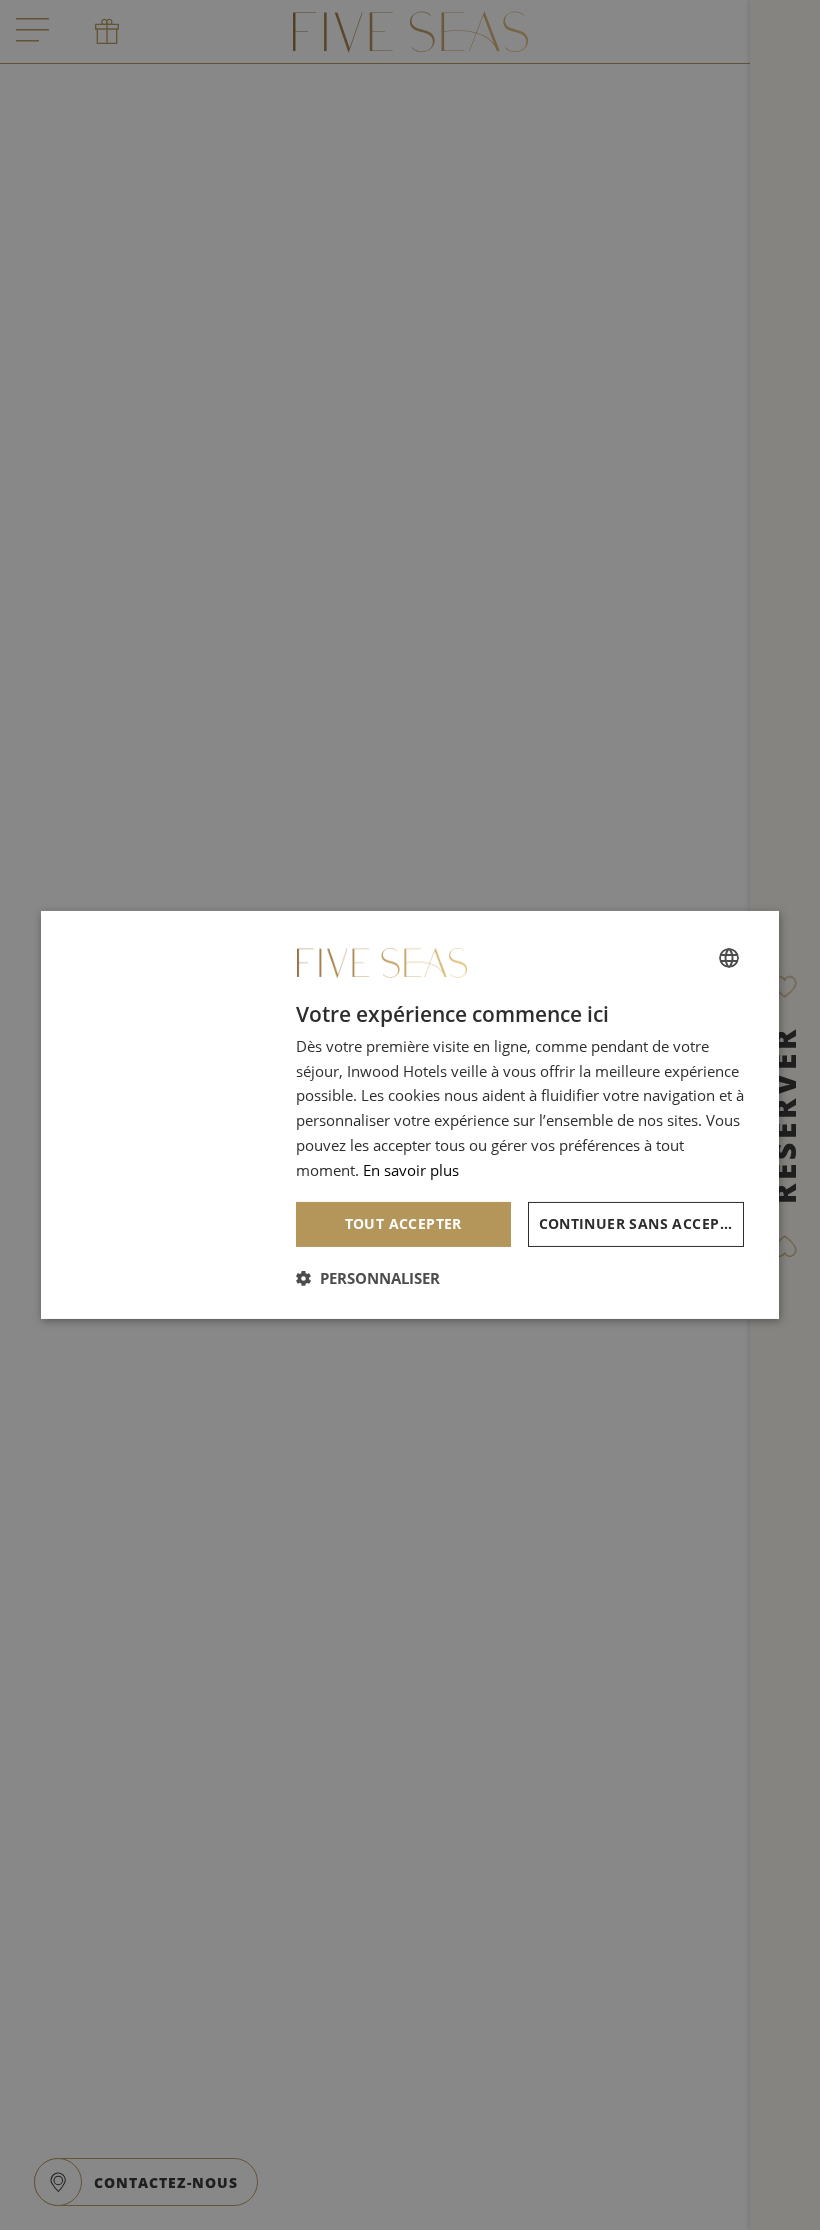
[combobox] (729, 957)
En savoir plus (411, 1170)
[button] (368, 1278)
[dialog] (410, 1115)
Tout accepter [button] (403, 1223)
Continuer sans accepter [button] (642, 1223)
